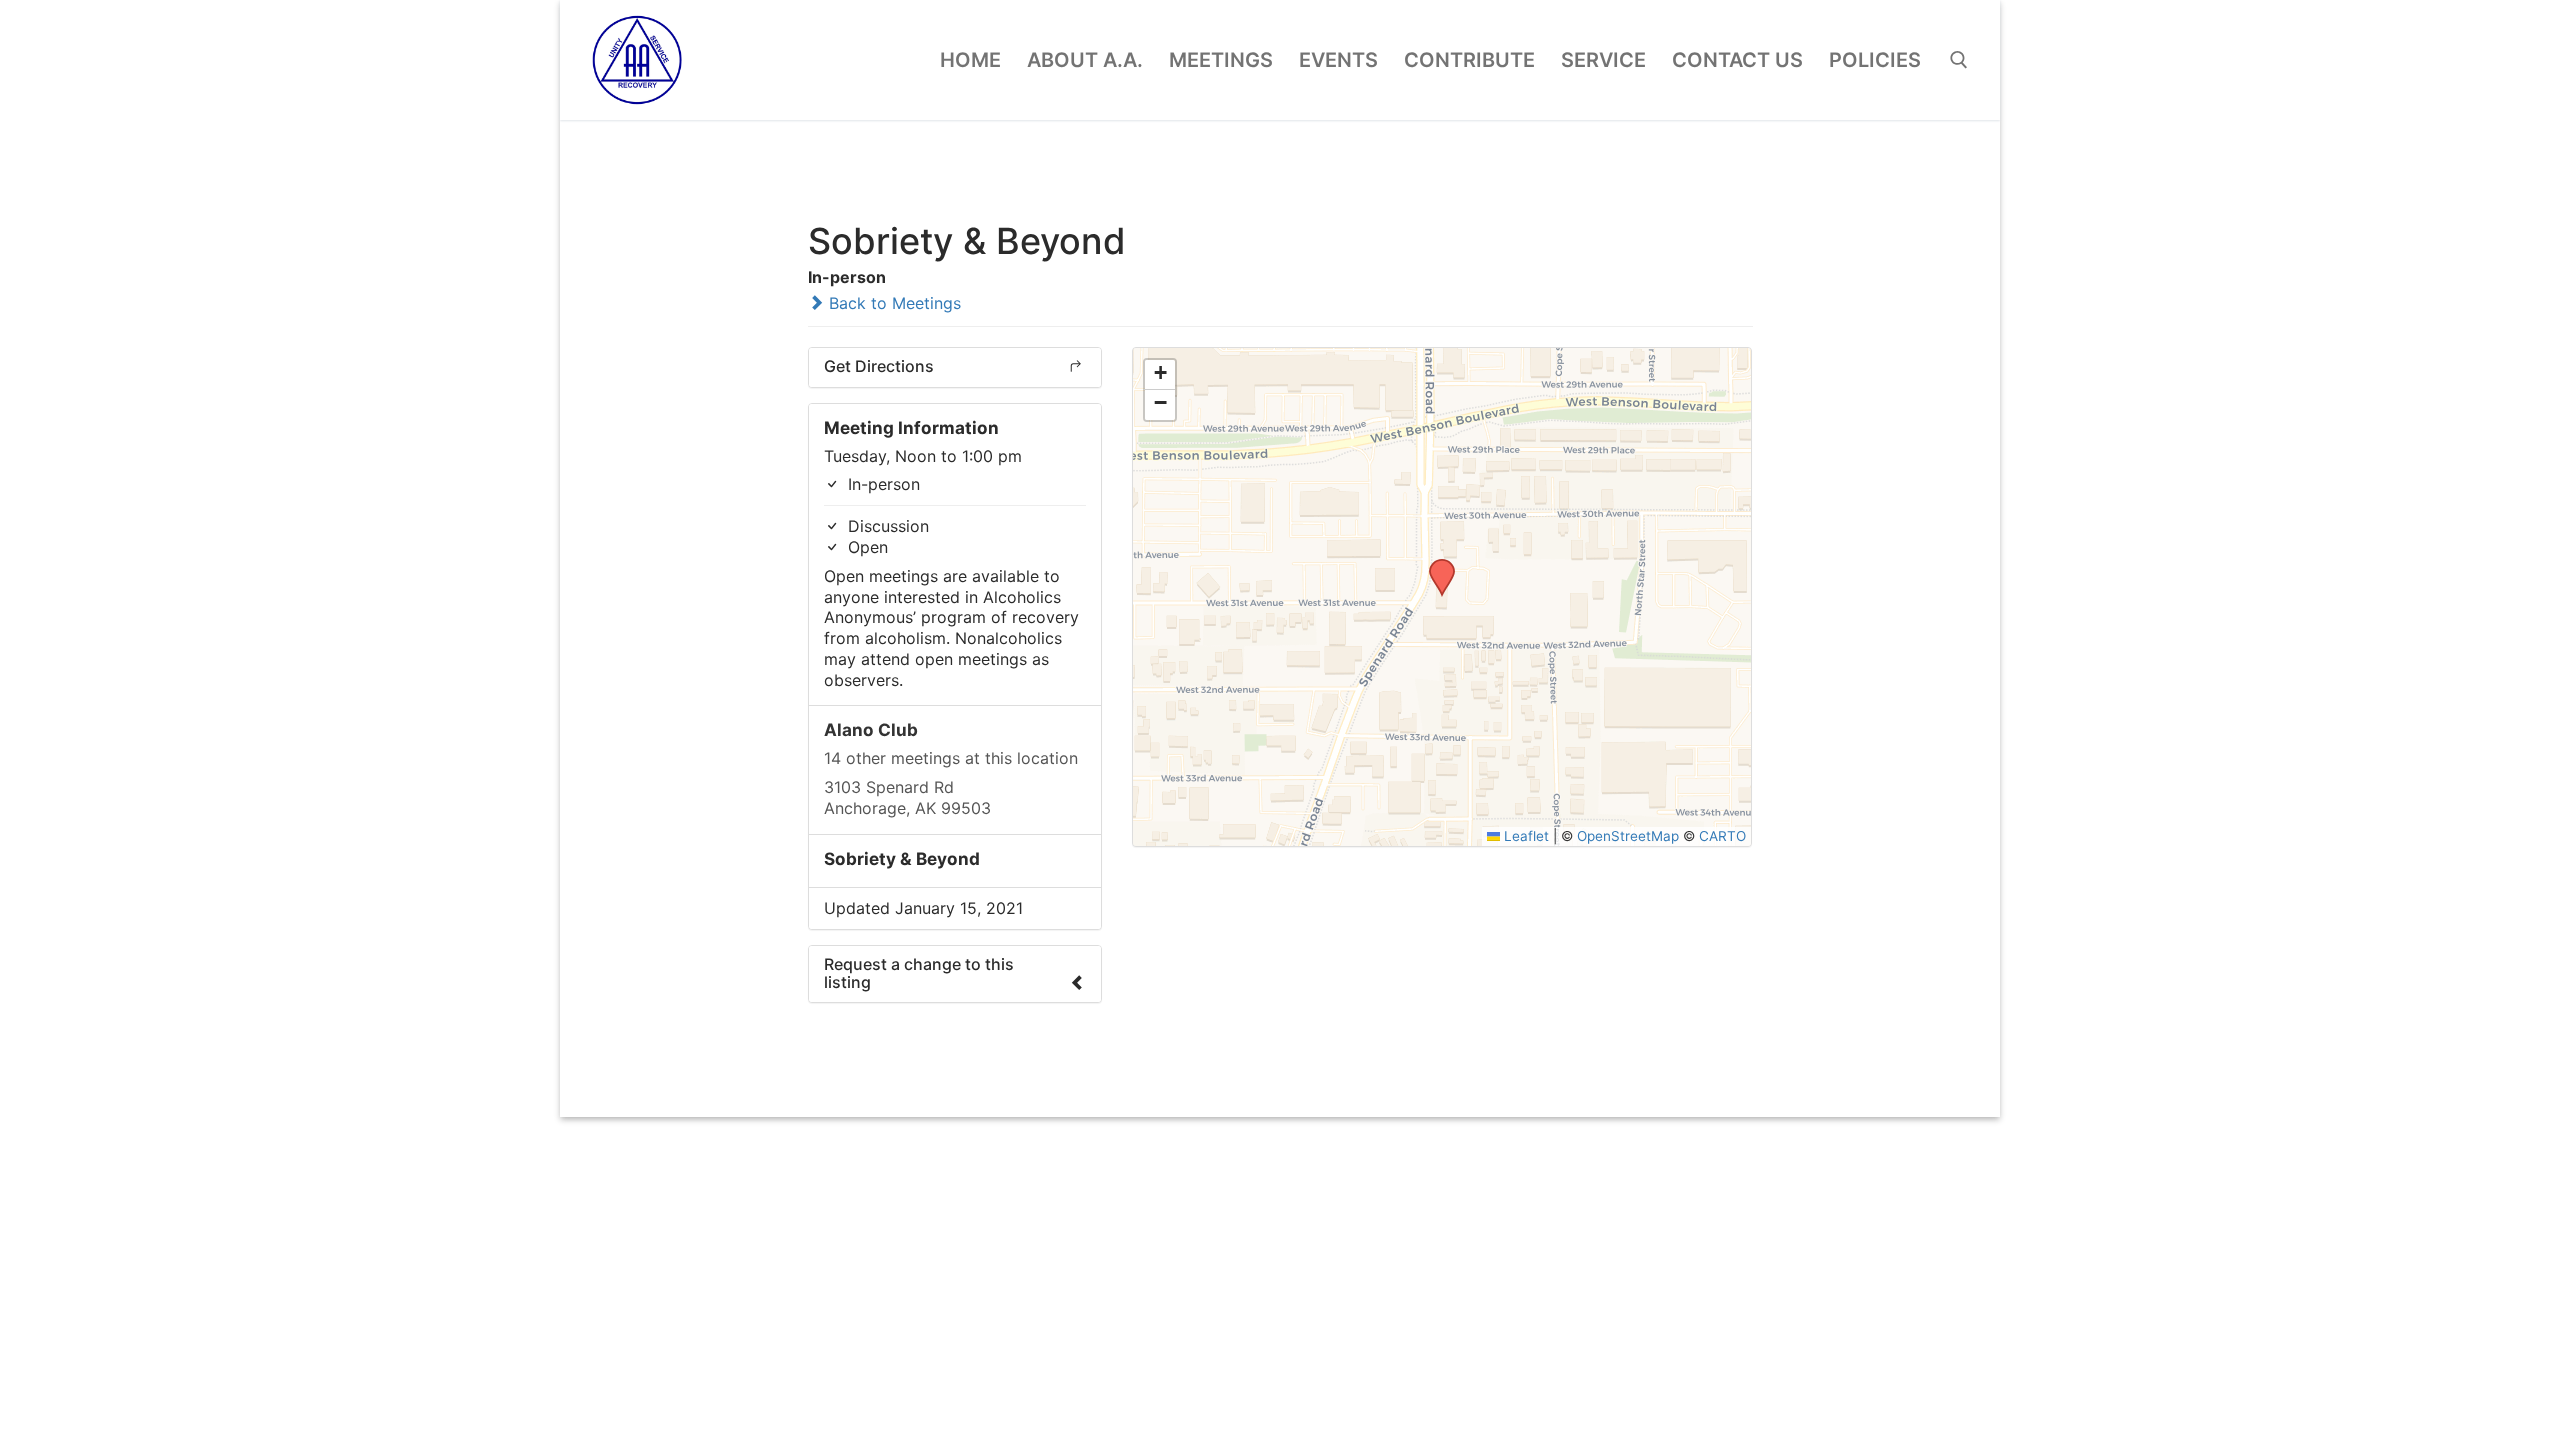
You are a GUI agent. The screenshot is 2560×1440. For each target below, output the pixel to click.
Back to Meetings (892, 303)
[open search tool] (1959, 60)
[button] (1435, 565)
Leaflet (1524, 836)
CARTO (1722, 836)
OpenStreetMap (1628, 836)
